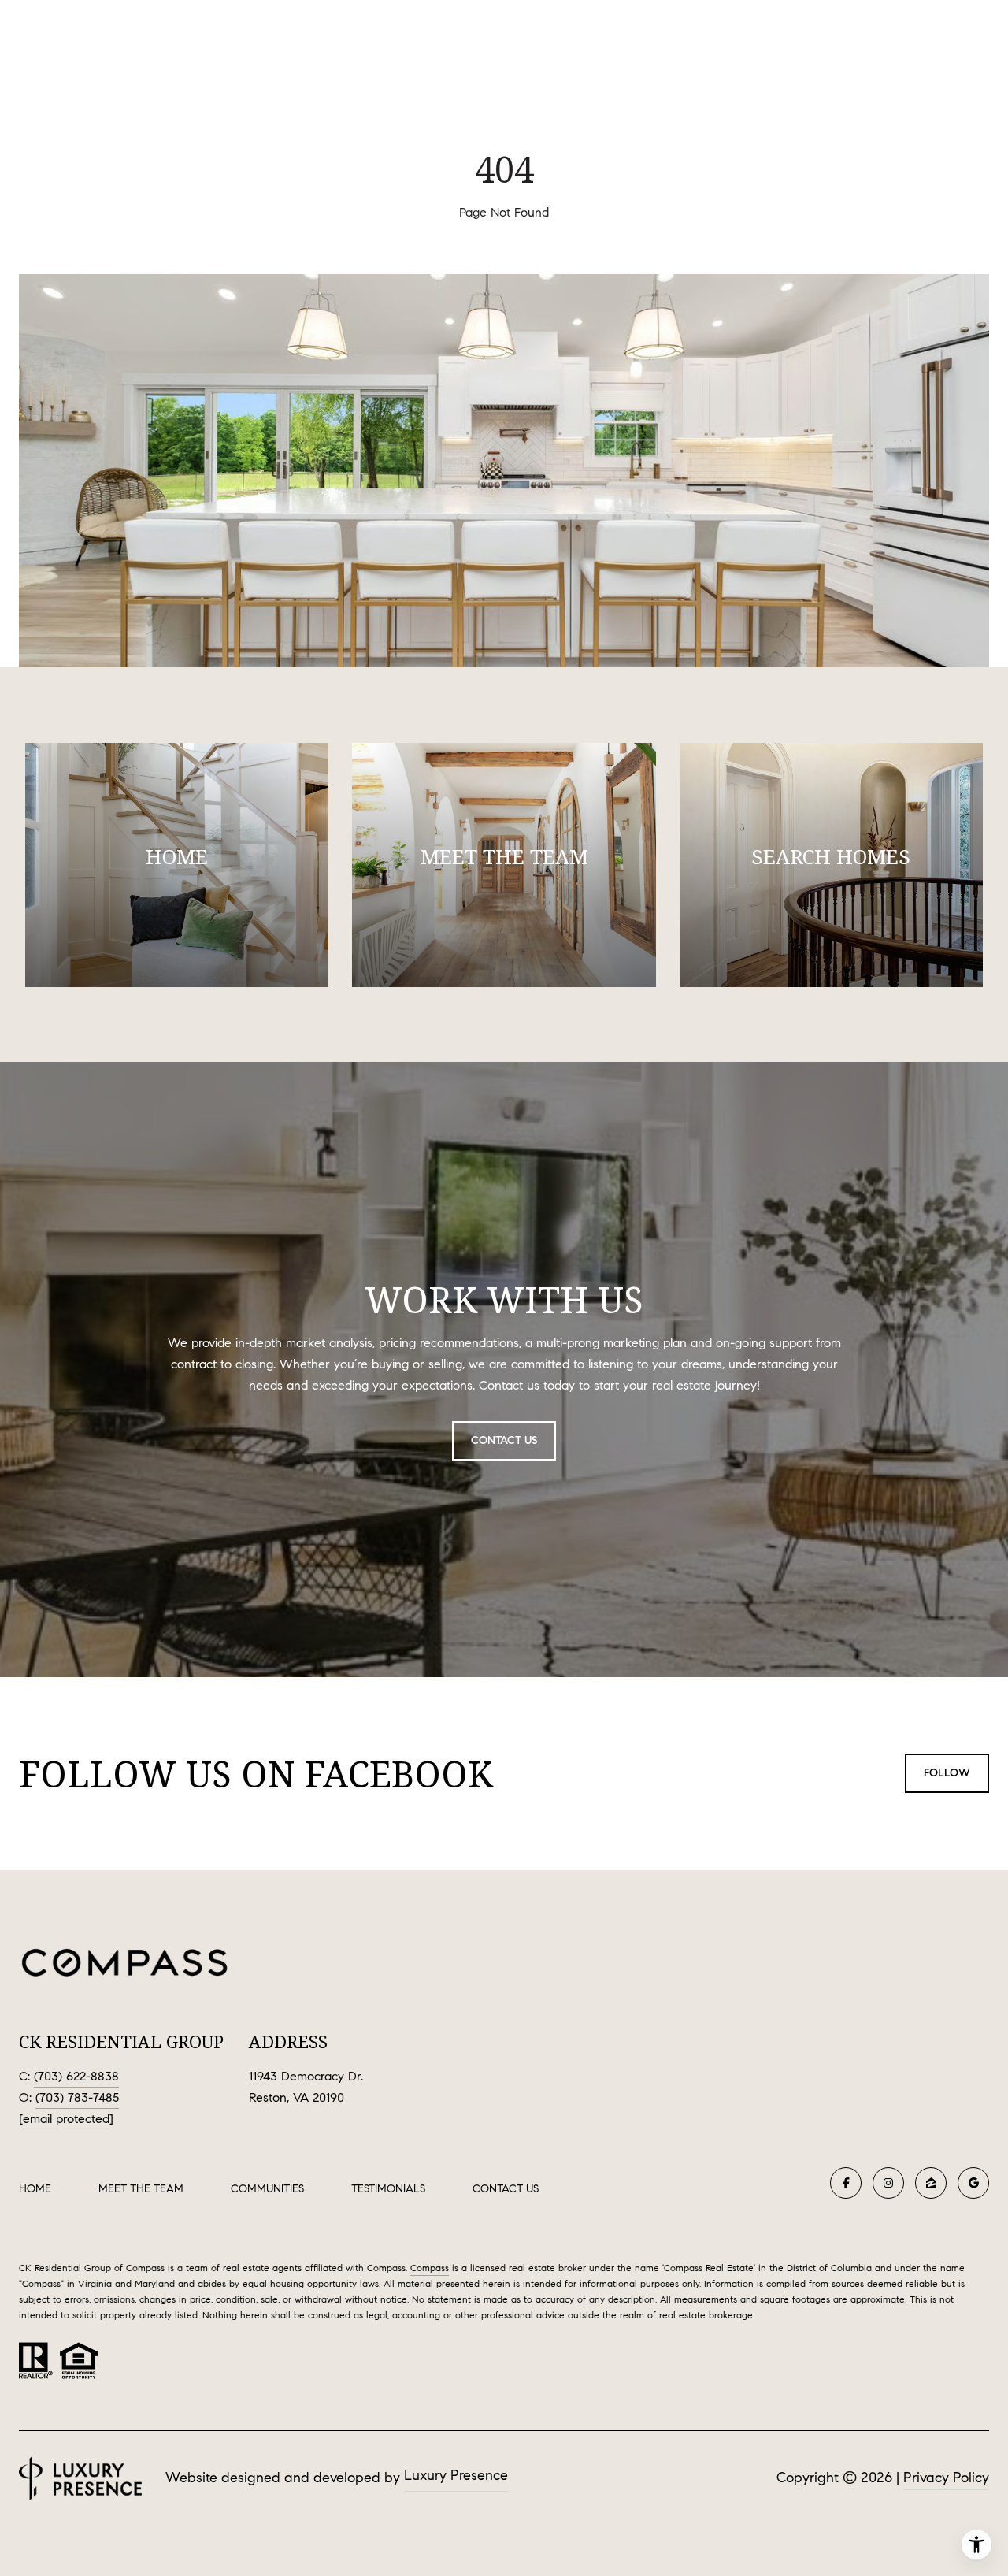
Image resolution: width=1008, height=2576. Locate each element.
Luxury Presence (456, 2475)
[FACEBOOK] (846, 2183)
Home (35, 2189)
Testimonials (388, 2189)
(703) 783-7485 (77, 2097)
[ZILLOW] (931, 2183)
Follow (947, 1773)
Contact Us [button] (504, 1440)
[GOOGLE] (973, 2183)
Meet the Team (141, 2189)
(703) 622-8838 (76, 2076)
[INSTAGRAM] (888, 2183)
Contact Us (506, 2189)
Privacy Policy (946, 2478)
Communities (267, 2189)
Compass (430, 2268)
